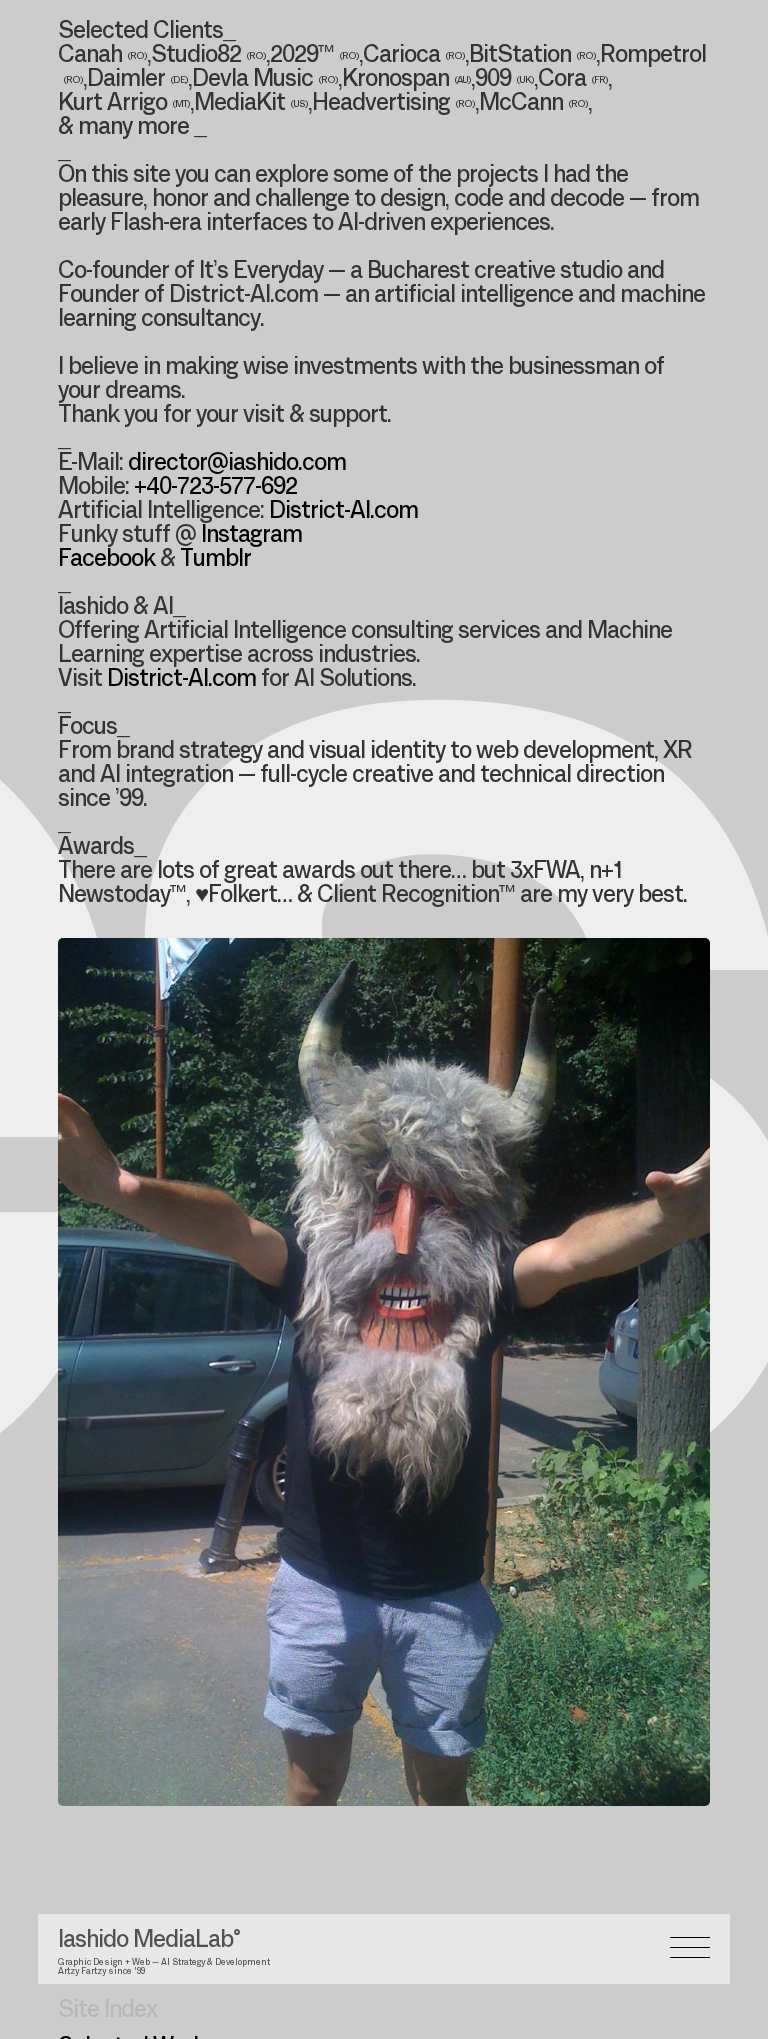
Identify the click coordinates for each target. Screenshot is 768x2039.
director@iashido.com (237, 464)
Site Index (107, 2011)
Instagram (251, 536)
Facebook (106, 560)
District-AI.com (343, 512)
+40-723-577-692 (215, 488)
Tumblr (215, 560)
